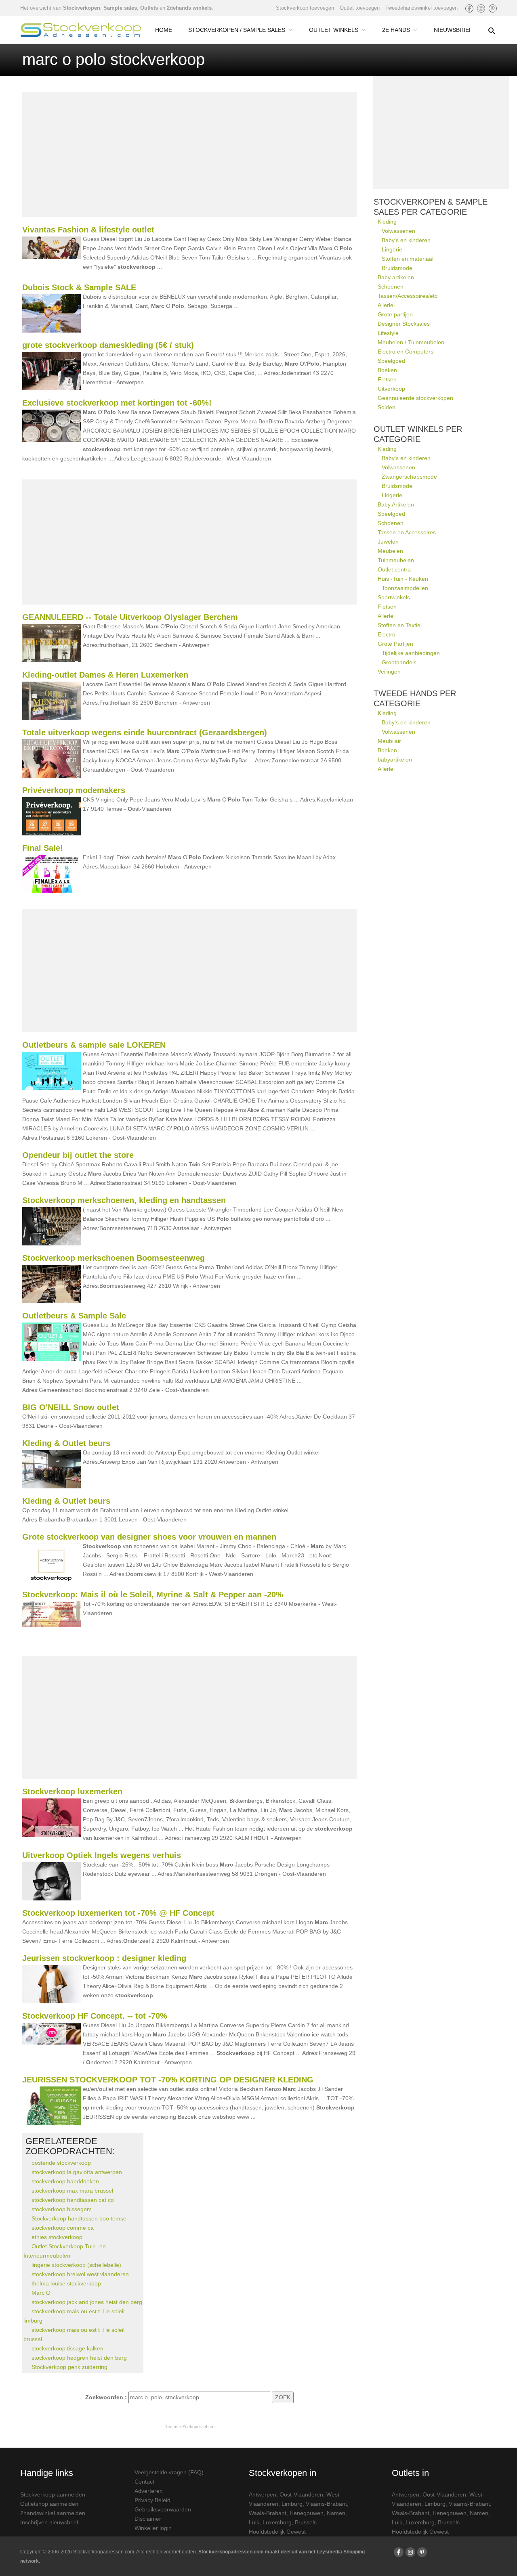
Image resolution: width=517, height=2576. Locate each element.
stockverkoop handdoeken (65, 2181)
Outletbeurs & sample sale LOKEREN (94, 1045)
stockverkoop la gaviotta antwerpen (77, 2172)
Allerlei (386, 305)
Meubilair (389, 741)
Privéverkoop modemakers (74, 790)
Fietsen (387, 379)
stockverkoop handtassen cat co (73, 2200)
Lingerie (392, 249)
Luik (254, 2522)
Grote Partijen (395, 644)
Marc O (41, 2293)
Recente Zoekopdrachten (189, 2427)
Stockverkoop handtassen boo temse (79, 2218)
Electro (387, 634)
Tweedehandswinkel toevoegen (421, 8)
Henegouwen (307, 2513)
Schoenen (391, 287)
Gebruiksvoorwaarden (163, 2509)
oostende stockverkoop (61, 2163)
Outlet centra (394, 569)
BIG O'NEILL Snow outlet (71, 1407)
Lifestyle (388, 333)
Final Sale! (43, 848)
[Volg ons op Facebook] (469, 8)
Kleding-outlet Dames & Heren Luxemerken (105, 675)
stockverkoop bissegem (62, 2209)
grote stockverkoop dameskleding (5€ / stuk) (108, 345)
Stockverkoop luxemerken (72, 1791)
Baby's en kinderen (406, 240)
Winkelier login (153, 2528)
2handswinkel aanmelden (53, 2513)
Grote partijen (395, 314)
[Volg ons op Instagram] (481, 8)
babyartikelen (395, 760)
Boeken (387, 370)
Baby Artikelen (396, 504)
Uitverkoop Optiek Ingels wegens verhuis (102, 1855)
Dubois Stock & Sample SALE (79, 287)
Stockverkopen (82, 8)
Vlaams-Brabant (326, 2504)
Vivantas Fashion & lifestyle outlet (88, 230)
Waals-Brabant (268, 2513)
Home (164, 30)
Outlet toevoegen (360, 8)
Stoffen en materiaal (408, 259)
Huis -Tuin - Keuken (403, 579)
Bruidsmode (397, 268)
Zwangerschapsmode (409, 477)
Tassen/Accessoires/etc (408, 296)
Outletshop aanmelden (49, 2504)
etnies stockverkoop (57, 2237)
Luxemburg (277, 2522)
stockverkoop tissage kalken (67, 2348)
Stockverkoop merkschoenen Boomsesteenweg (113, 1258)
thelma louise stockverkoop (66, 2283)
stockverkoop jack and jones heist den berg (87, 2302)
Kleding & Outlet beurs (66, 1443)
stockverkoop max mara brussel (72, 2191)
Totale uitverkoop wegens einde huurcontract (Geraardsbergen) (145, 732)
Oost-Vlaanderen (301, 2494)
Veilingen (389, 672)
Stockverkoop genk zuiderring (69, 2367)
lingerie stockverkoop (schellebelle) (76, 2265)
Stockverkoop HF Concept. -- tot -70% (95, 2016)
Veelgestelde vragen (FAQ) (169, 2472)
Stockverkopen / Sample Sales (237, 30)
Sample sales (120, 8)
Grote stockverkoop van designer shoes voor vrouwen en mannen (149, 1537)
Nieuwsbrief (453, 30)
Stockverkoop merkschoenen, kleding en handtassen (124, 1200)
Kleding (387, 222)
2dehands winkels (189, 8)
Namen (336, 2513)
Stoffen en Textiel (400, 625)
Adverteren (149, 2491)
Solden (387, 407)
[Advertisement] (189, 155)
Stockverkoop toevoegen (305, 8)
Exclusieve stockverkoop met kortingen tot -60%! (117, 403)
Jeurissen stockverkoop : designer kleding (104, 1958)
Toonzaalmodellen (405, 588)
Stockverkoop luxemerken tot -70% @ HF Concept (118, 1913)
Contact (144, 2482)
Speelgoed (391, 361)
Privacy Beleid (152, 2500)
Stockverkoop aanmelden (53, 2494)
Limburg (292, 2504)
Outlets (149, 8)
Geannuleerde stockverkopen (415, 398)
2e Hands (396, 30)
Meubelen (390, 551)
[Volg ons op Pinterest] (493, 8)
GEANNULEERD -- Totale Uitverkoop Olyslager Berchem (130, 617)
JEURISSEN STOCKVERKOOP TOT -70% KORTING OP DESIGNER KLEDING (168, 2080)
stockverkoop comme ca (63, 2228)
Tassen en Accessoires (407, 532)
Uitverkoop (391, 389)
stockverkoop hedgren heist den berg (79, 2358)
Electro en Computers (406, 352)
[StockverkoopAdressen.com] (81, 30)
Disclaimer (148, 2519)
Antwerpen (263, 2494)
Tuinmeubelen (396, 560)
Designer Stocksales (404, 324)
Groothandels (399, 662)
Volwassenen (398, 231)
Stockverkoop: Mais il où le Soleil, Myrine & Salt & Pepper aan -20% (153, 1595)
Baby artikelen (396, 277)
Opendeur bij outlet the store (78, 1155)
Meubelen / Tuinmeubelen (411, 342)
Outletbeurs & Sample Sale (74, 1316)
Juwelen (388, 542)
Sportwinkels (394, 597)
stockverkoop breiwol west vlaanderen (80, 2274)
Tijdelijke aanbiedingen (411, 653)
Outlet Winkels (334, 30)
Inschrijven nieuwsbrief (49, 2522)
